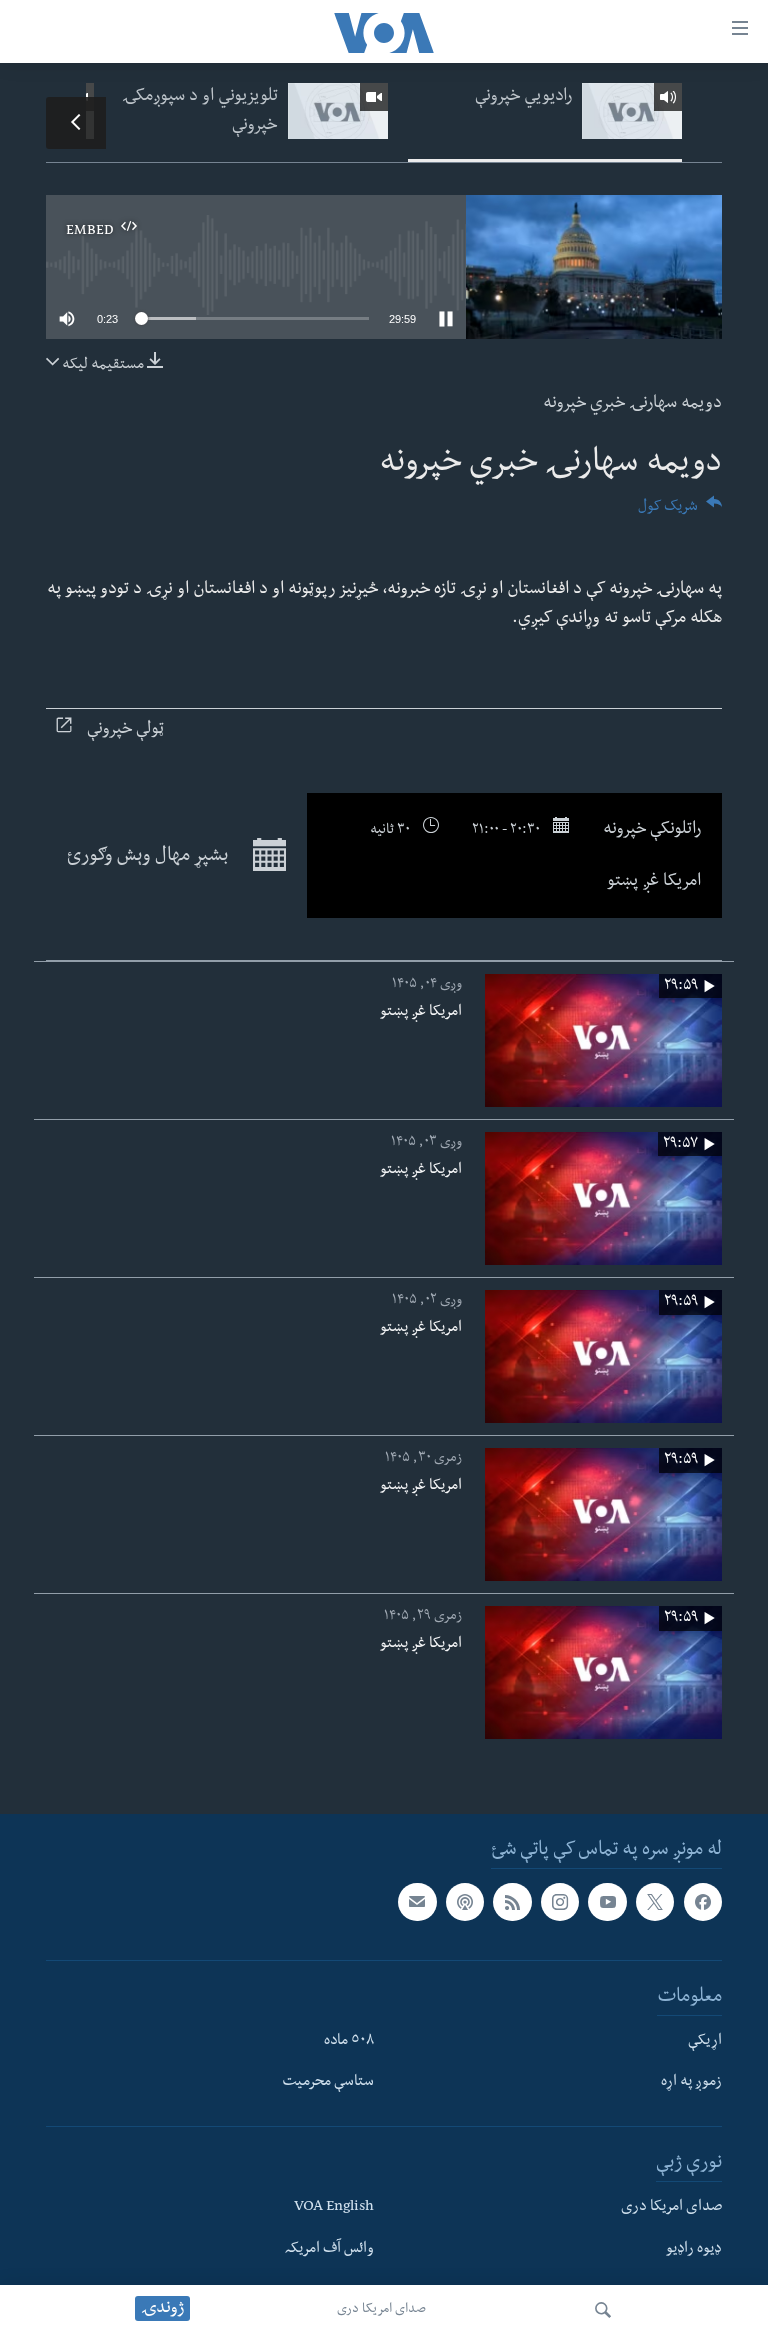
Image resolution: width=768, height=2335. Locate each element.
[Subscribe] (417, 1902)
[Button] (680, 512)
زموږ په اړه (691, 2084)
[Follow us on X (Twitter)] (655, 1902)
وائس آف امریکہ (329, 2250)
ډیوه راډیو (694, 2250)
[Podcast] (465, 1902)
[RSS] (512, 1902)
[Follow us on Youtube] (607, 1902)
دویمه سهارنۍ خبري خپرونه (632, 404)
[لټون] (603, 2310)
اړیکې (705, 2042)
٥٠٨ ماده (349, 2042)
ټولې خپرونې (125, 730)
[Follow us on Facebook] (703, 1902)
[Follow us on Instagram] (560, 1902)
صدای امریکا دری (381, 2310)
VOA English (334, 2209)
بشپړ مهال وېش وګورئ (149, 857)
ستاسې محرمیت (328, 2084)
